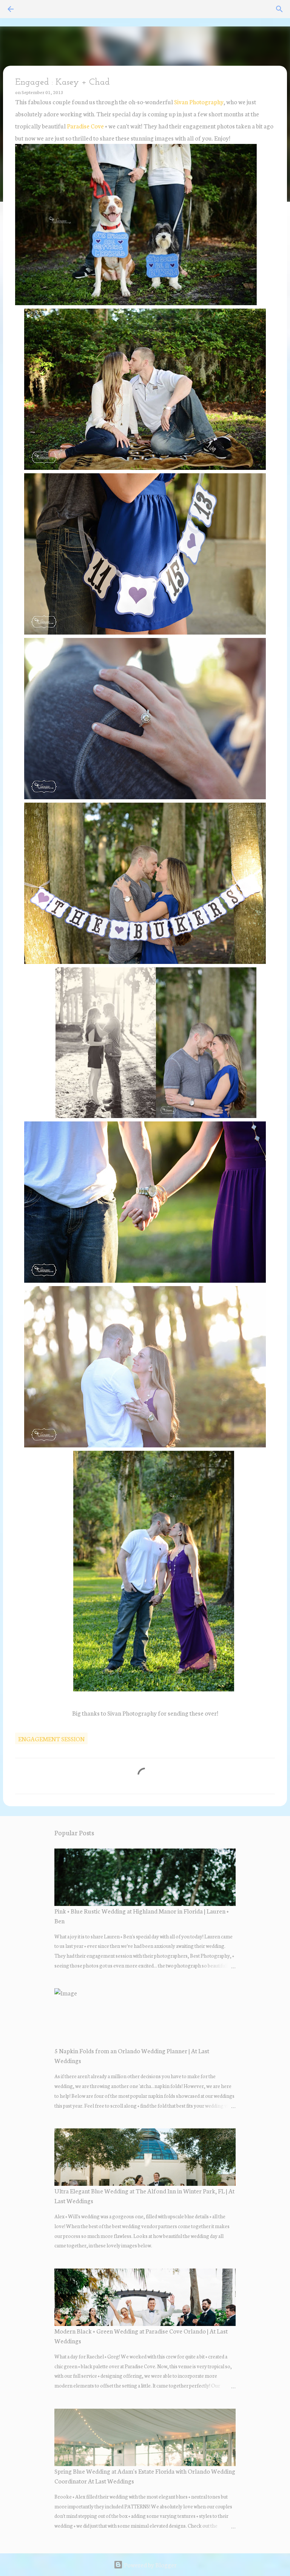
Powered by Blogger (150, 2564)
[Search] (279, 9)
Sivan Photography (199, 101)
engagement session (51, 1738)
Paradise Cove (85, 126)
